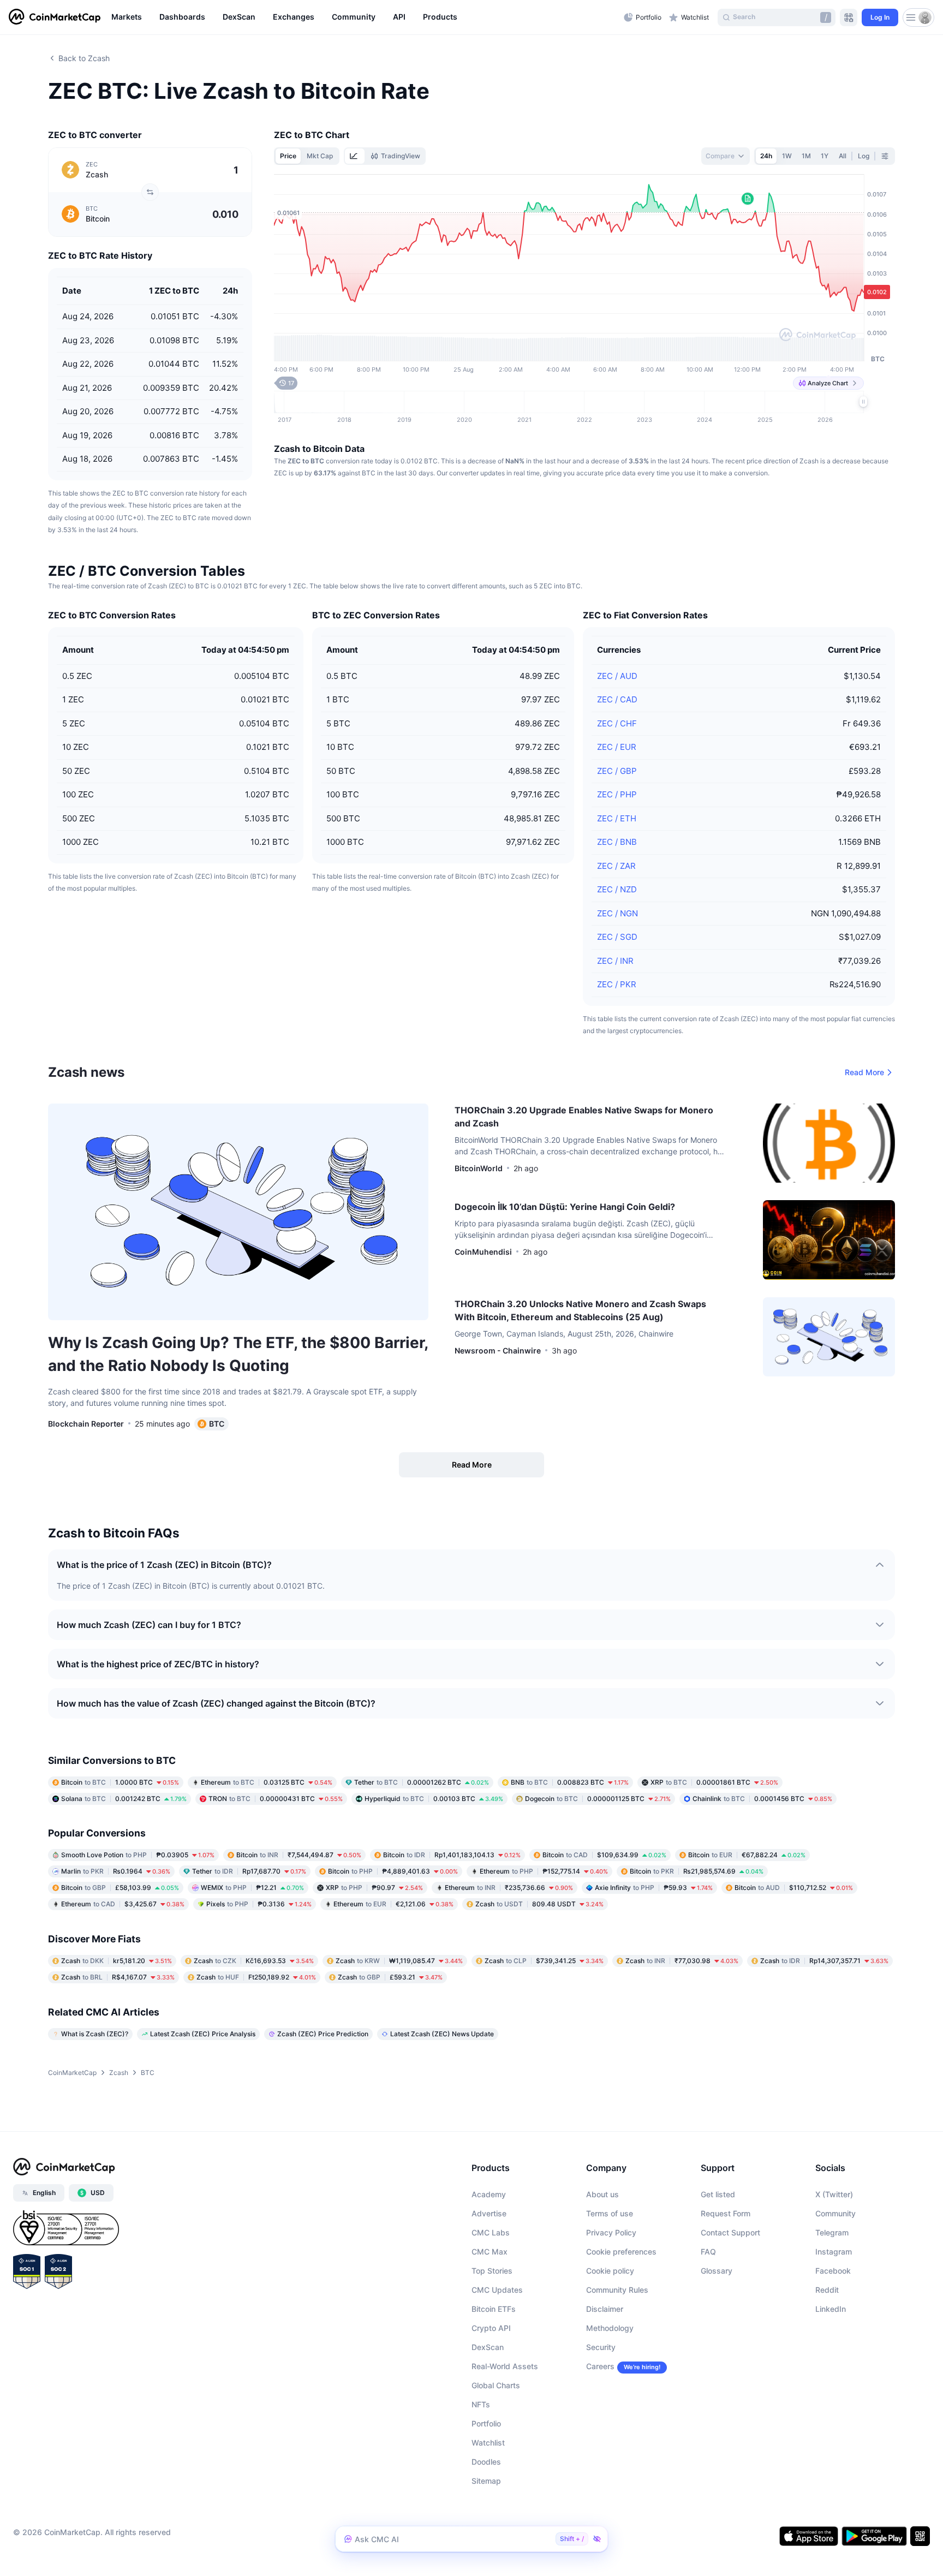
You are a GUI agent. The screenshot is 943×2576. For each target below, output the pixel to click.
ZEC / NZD (617, 889)
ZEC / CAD (617, 699)
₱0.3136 (259, 1904)
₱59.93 (654, 1888)
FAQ (708, 2252)
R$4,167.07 (118, 1977)
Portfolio (486, 2423)
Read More (864, 1072)
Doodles (486, 2462)
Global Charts (496, 2385)
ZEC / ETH (617, 818)
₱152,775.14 (544, 1871)
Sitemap (486, 2481)
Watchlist (488, 2443)
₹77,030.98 (682, 1961)
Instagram (834, 2252)
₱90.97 (374, 1888)
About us (602, 2194)
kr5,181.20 (117, 1961)
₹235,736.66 (509, 1888)
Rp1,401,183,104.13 (452, 1855)
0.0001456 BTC (762, 1799)
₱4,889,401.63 (393, 1871)
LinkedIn (831, 2309)
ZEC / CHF (617, 723)
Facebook (833, 2271)
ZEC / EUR (617, 747)
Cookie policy (610, 2271)
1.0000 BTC (120, 1782)
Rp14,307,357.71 (824, 1961)
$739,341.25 (544, 1961)
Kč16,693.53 (254, 1961)
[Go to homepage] (55, 17)
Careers (600, 2366)
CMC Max (490, 2252)
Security (601, 2347)
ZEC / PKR (617, 984)
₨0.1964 (116, 1871)
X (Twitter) (834, 2194)
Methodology (610, 2328)
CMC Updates (497, 2290)
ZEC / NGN (617, 913)
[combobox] (726, 156)
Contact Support (730, 2232)
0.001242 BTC (124, 1799)
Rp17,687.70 (249, 1871)
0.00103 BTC (434, 1799)
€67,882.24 (747, 1855)
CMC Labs (491, 2232)
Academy (489, 2194)
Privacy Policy (611, 2232)
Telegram (832, 2232)
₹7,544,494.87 (299, 1855)
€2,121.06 (393, 1904)
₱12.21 (252, 1888)
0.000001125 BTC (598, 1799)
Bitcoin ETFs (494, 2309)
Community (835, 2213)
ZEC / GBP (617, 771)
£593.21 (390, 1977)
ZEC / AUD (617, 676)
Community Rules (617, 2290)
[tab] (355, 156)
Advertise (489, 2213)
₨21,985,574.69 (697, 1871)
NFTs (481, 2404)
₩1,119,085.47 (399, 1961)
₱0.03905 (138, 1855)
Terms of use (610, 2213)
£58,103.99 (120, 1888)
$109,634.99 (604, 1855)
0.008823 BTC (570, 1782)
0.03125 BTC (267, 1782)
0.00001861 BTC (714, 1782)
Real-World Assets (505, 2366)
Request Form (726, 2213)
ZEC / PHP (617, 794)
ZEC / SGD (617, 937)
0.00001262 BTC (422, 1782)
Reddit (827, 2290)
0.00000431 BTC (276, 1799)
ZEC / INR (615, 961)
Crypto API (491, 2328)
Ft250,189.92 (256, 1977)
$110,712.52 (794, 1888)
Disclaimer (605, 2309)
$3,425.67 (123, 1904)
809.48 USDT (539, 1904)
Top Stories (492, 2271)
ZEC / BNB (617, 842)
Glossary (717, 2271)
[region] (365, 17)
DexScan (488, 2347)
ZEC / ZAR (616, 866)
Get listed (718, 2194)
